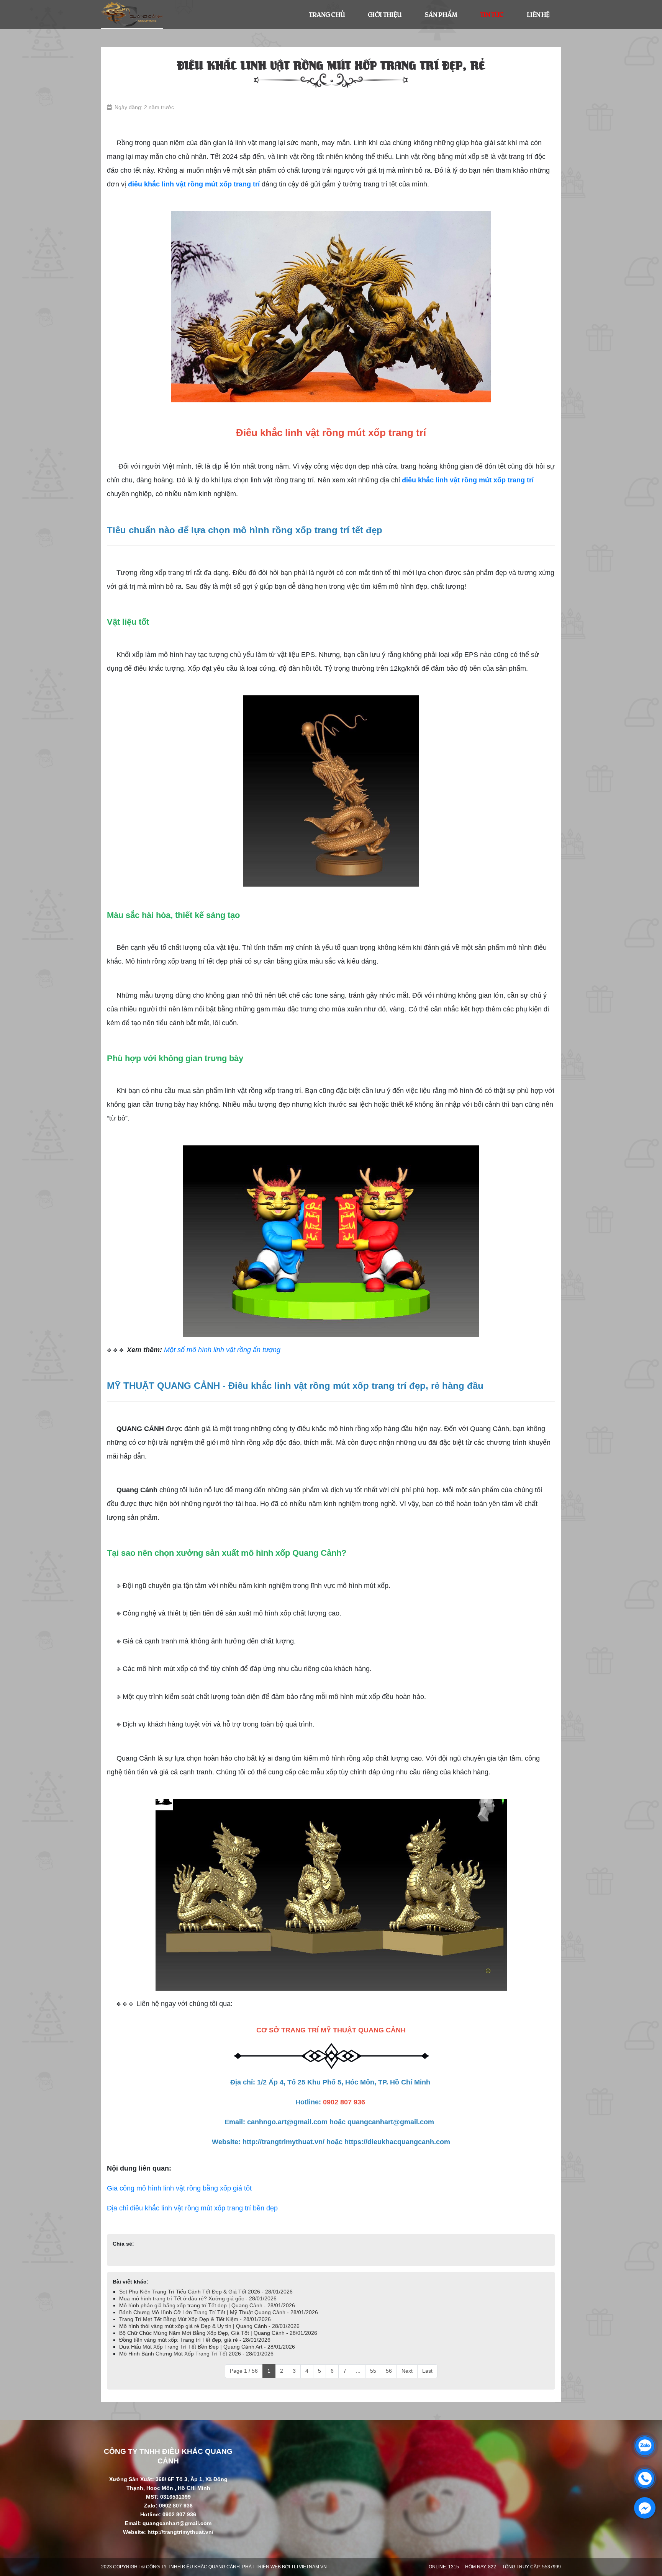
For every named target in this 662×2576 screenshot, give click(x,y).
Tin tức (492, 14)
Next (407, 2371)
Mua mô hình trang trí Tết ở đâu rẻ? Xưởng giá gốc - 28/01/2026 (198, 2298)
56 (389, 2371)
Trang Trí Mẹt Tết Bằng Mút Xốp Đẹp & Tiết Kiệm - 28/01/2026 (195, 2319)
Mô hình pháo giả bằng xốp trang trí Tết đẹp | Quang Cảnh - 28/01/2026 (207, 2305)
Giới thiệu (385, 14)
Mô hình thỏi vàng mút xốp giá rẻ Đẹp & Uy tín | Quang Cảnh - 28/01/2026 (209, 2326)
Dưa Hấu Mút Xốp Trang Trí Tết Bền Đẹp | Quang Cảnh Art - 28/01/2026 (207, 2347)
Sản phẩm (441, 14)
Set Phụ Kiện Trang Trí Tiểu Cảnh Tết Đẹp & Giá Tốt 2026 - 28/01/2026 (206, 2292)
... (358, 2371)
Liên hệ (538, 14)
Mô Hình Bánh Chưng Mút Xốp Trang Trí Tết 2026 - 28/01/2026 (196, 2354)
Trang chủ (327, 14)
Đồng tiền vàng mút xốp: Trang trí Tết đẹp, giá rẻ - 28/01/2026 (195, 2340)
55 (373, 2371)
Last (427, 2371)
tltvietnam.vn (309, 2567)
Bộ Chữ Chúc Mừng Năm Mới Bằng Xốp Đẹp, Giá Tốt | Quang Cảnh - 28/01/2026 (218, 2333)
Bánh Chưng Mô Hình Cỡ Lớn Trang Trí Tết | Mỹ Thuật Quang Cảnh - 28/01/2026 (219, 2312)
